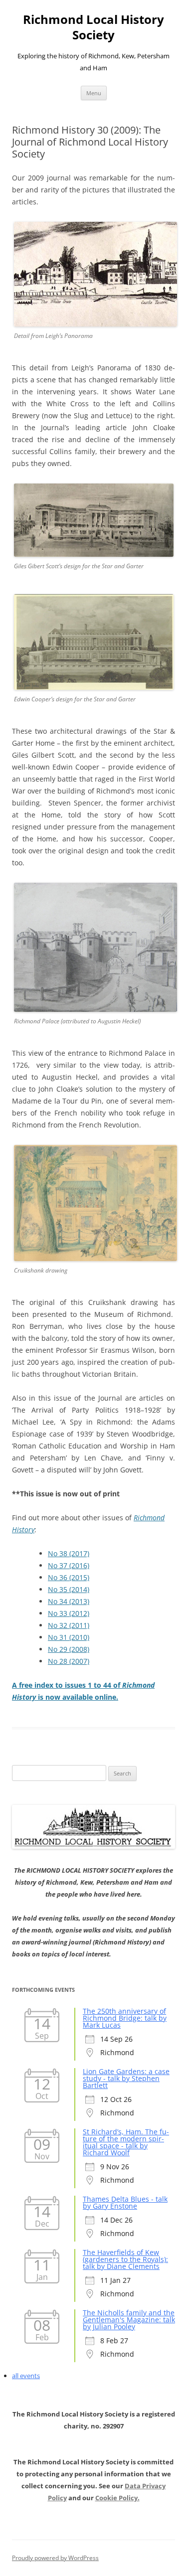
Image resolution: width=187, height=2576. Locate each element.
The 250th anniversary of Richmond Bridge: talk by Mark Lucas (125, 2018)
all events (26, 2376)
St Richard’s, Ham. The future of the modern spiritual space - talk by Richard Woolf (126, 2142)
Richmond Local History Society (93, 27)
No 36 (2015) (69, 1577)
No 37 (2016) (69, 1565)
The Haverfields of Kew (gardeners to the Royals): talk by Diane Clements (125, 2259)
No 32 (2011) (69, 1625)
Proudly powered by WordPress (55, 2558)
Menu (94, 93)
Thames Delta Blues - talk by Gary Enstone (125, 2202)
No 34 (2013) (69, 1601)
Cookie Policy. (117, 2498)
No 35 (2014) (69, 1589)
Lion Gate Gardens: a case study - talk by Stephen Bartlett (126, 2078)
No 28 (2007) (69, 1661)
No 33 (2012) (69, 1613)
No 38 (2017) (69, 1553)
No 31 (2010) (69, 1637)
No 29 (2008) (69, 1649)
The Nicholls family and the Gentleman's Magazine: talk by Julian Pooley (129, 2320)
